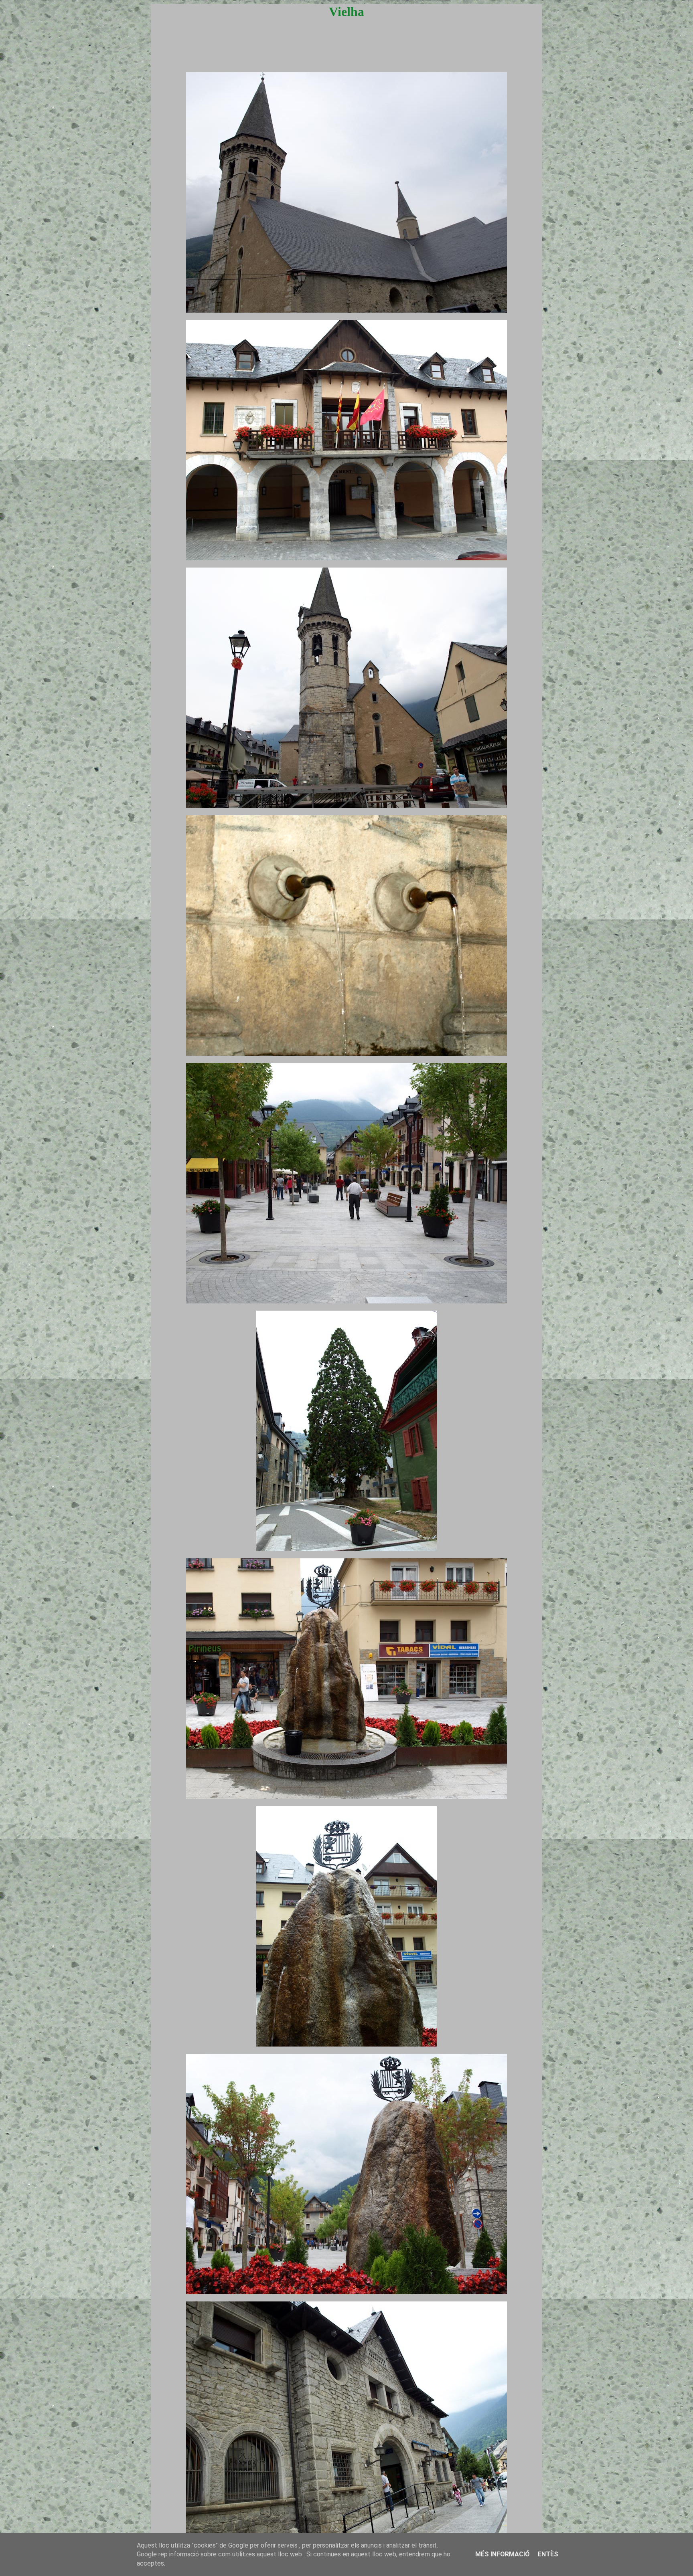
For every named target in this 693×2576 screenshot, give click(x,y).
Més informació (503, 2554)
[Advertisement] (346, 53)
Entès (548, 2554)
